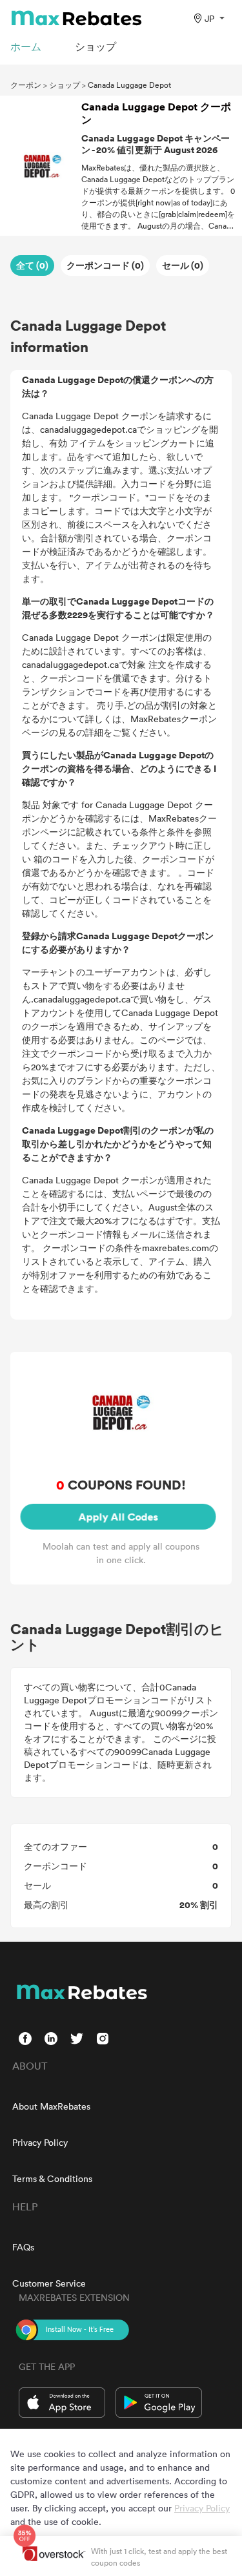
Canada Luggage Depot (129, 85)
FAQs (23, 2247)
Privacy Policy (40, 2142)
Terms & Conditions (52, 2178)
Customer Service (49, 2283)
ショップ (65, 85)
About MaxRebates (51, 2106)
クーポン (26, 85)
